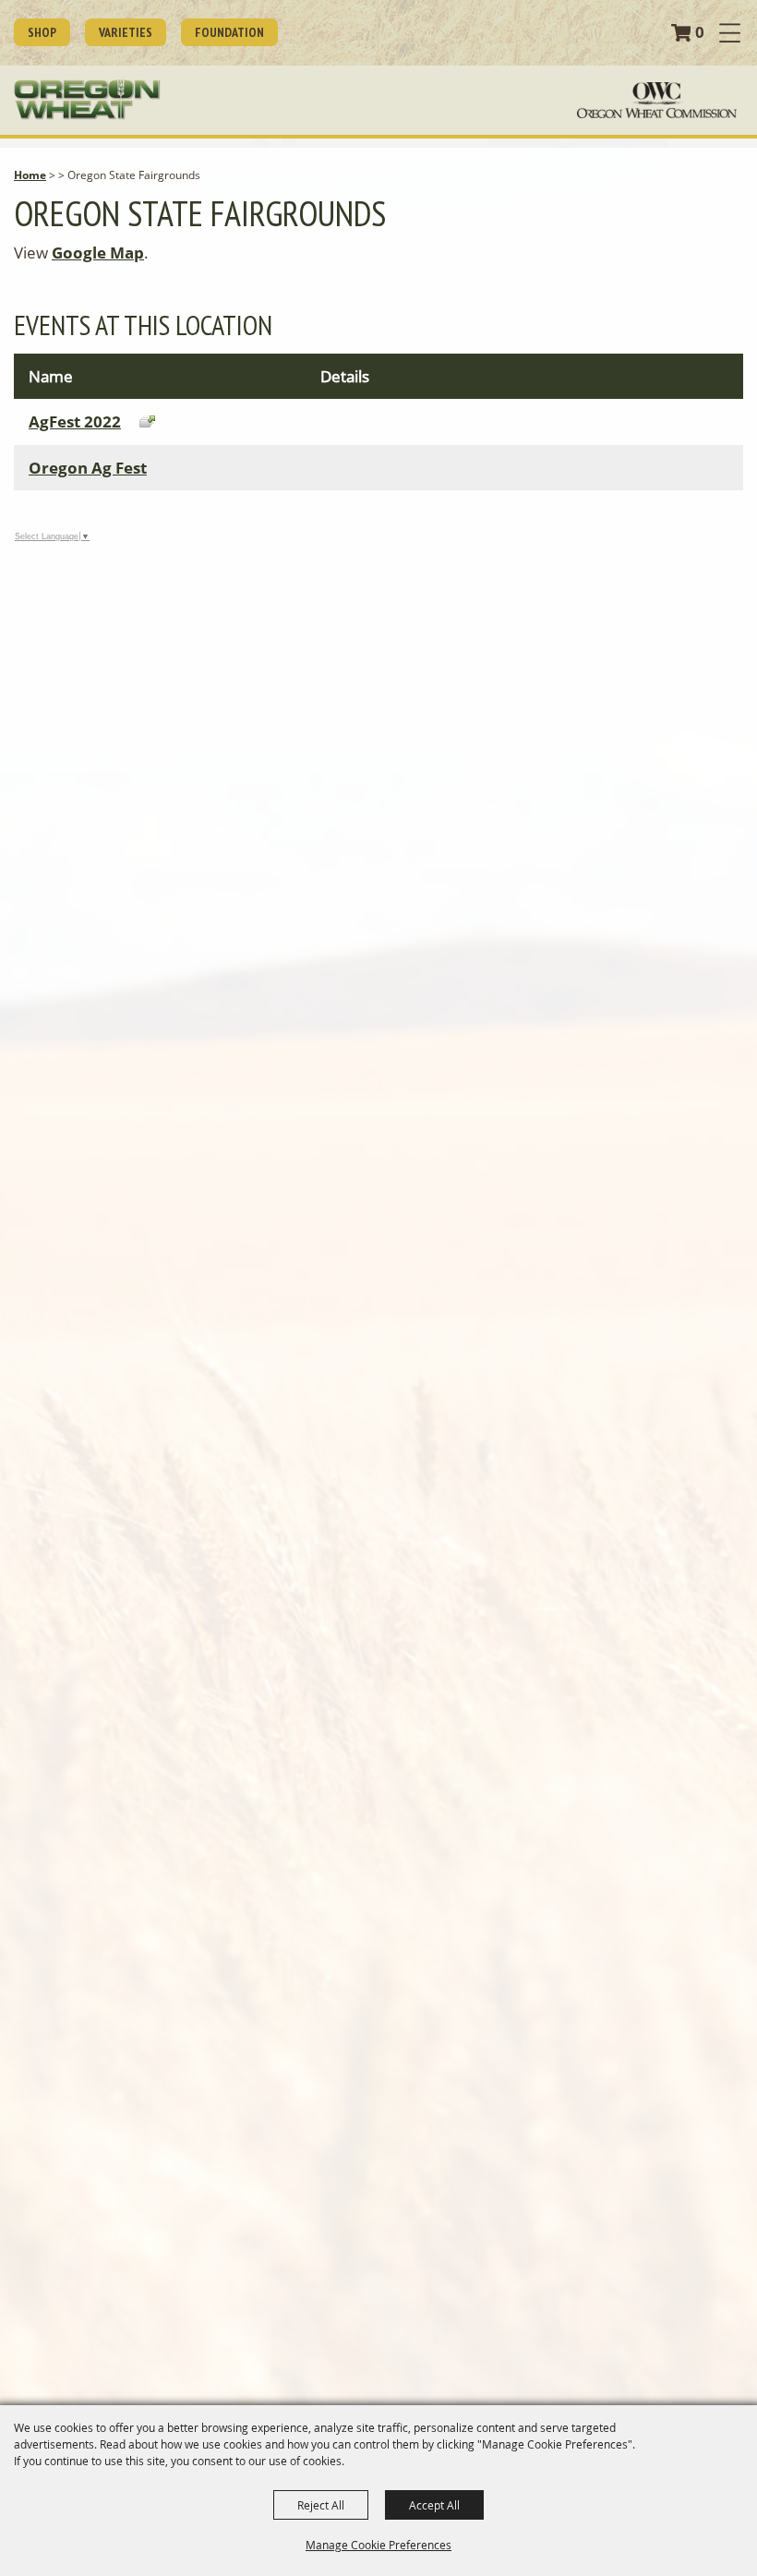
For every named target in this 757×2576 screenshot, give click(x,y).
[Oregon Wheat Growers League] (87, 100)
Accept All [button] (434, 2505)
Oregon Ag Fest (88, 468)
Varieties (126, 32)
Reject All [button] (321, 2505)
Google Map (98, 253)
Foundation (229, 32)
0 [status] (700, 32)
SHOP (42, 32)
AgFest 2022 (75, 421)
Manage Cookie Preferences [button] (378, 2545)
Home (30, 175)
